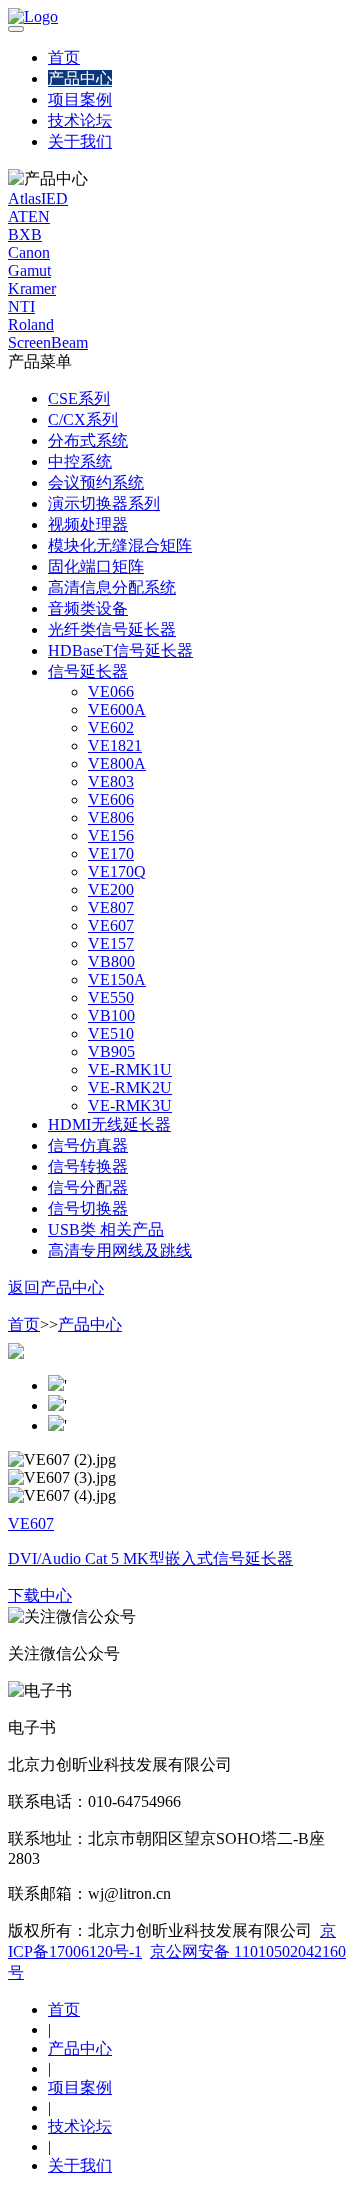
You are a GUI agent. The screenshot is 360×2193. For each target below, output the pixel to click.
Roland (31, 324)
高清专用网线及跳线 (120, 1250)
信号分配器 (88, 1187)
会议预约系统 (96, 482)
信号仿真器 (88, 1145)
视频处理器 (88, 524)
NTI (21, 306)
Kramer (32, 288)
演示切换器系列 (104, 503)
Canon (29, 252)
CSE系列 (79, 398)
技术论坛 (80, 120)
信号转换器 (88, 1166)
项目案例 (80, 99)
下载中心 (40, 1595)
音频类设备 (88, 608)
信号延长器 (88, 671)
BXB (25, 234)
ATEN (29, 216)
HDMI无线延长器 (109, 1124)
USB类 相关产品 (106, 1229)
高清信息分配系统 (112, 587)
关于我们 (80, 141)
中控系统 (80, 461)
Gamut (29, 270)
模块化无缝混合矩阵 (120, 545)
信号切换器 (88, 1208)
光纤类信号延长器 (112, 629)
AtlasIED (38, 198)
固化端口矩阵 (96, 566)
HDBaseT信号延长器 (120, 650)
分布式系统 (88, 440)
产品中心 (80, 78)
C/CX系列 (83, 419)
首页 (64, 57)
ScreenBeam (48, 342)
